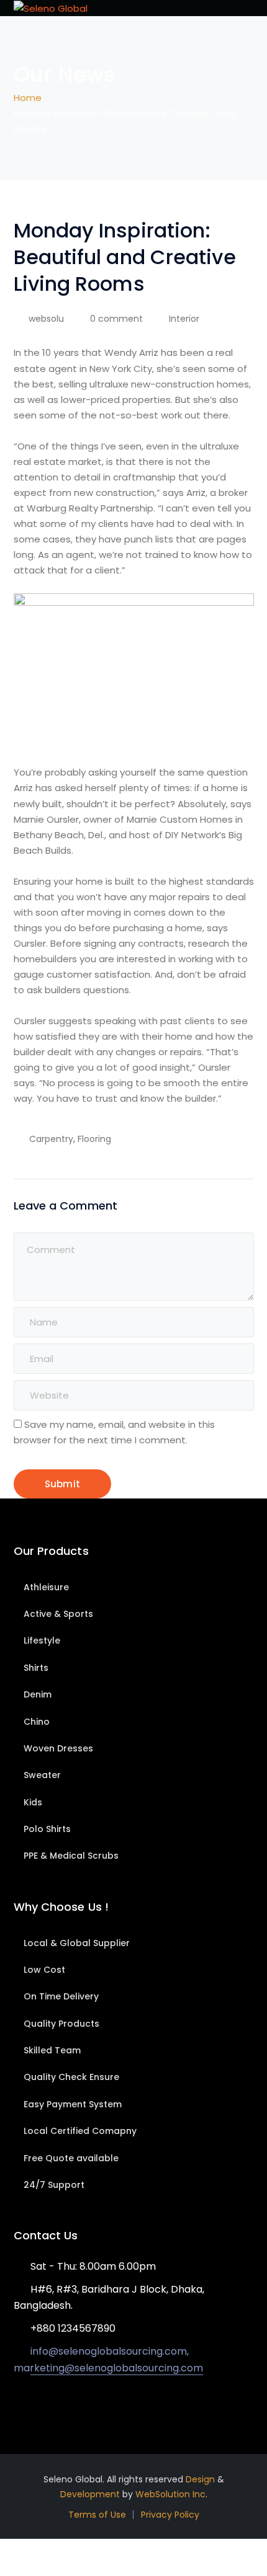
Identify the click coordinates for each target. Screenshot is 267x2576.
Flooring (94, 1139)
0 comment (116, 319)
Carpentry (51, 1139)
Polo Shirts (47, 1829)
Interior (184, 319)
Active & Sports (58, 1614)
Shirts (36, 1668)
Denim (38, 1694)
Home (28, 98)
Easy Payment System (73, 2104)
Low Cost (44, 1970)
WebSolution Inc (170, 2494)
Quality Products (61, 2024)
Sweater (42, 1775)
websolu (46, 319)
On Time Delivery (61, 1996)
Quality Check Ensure (71, 2077)
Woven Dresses (58, 1748)
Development (90, 2494)
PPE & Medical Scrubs (71, 1856)
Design (200, 2479)
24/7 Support (54, 2185)
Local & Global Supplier (77, 1943)
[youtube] (54, 2404)
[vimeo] (73, 2404)
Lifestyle (42, 1640)
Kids (33, 1802)
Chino (37, 1722)
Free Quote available (71, 2158)
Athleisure (46, 1587)
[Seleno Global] (51, 8)
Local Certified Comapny (80, 2131)
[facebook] (36, 2404)
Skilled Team (52, 2050)
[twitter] (17, 2404)
